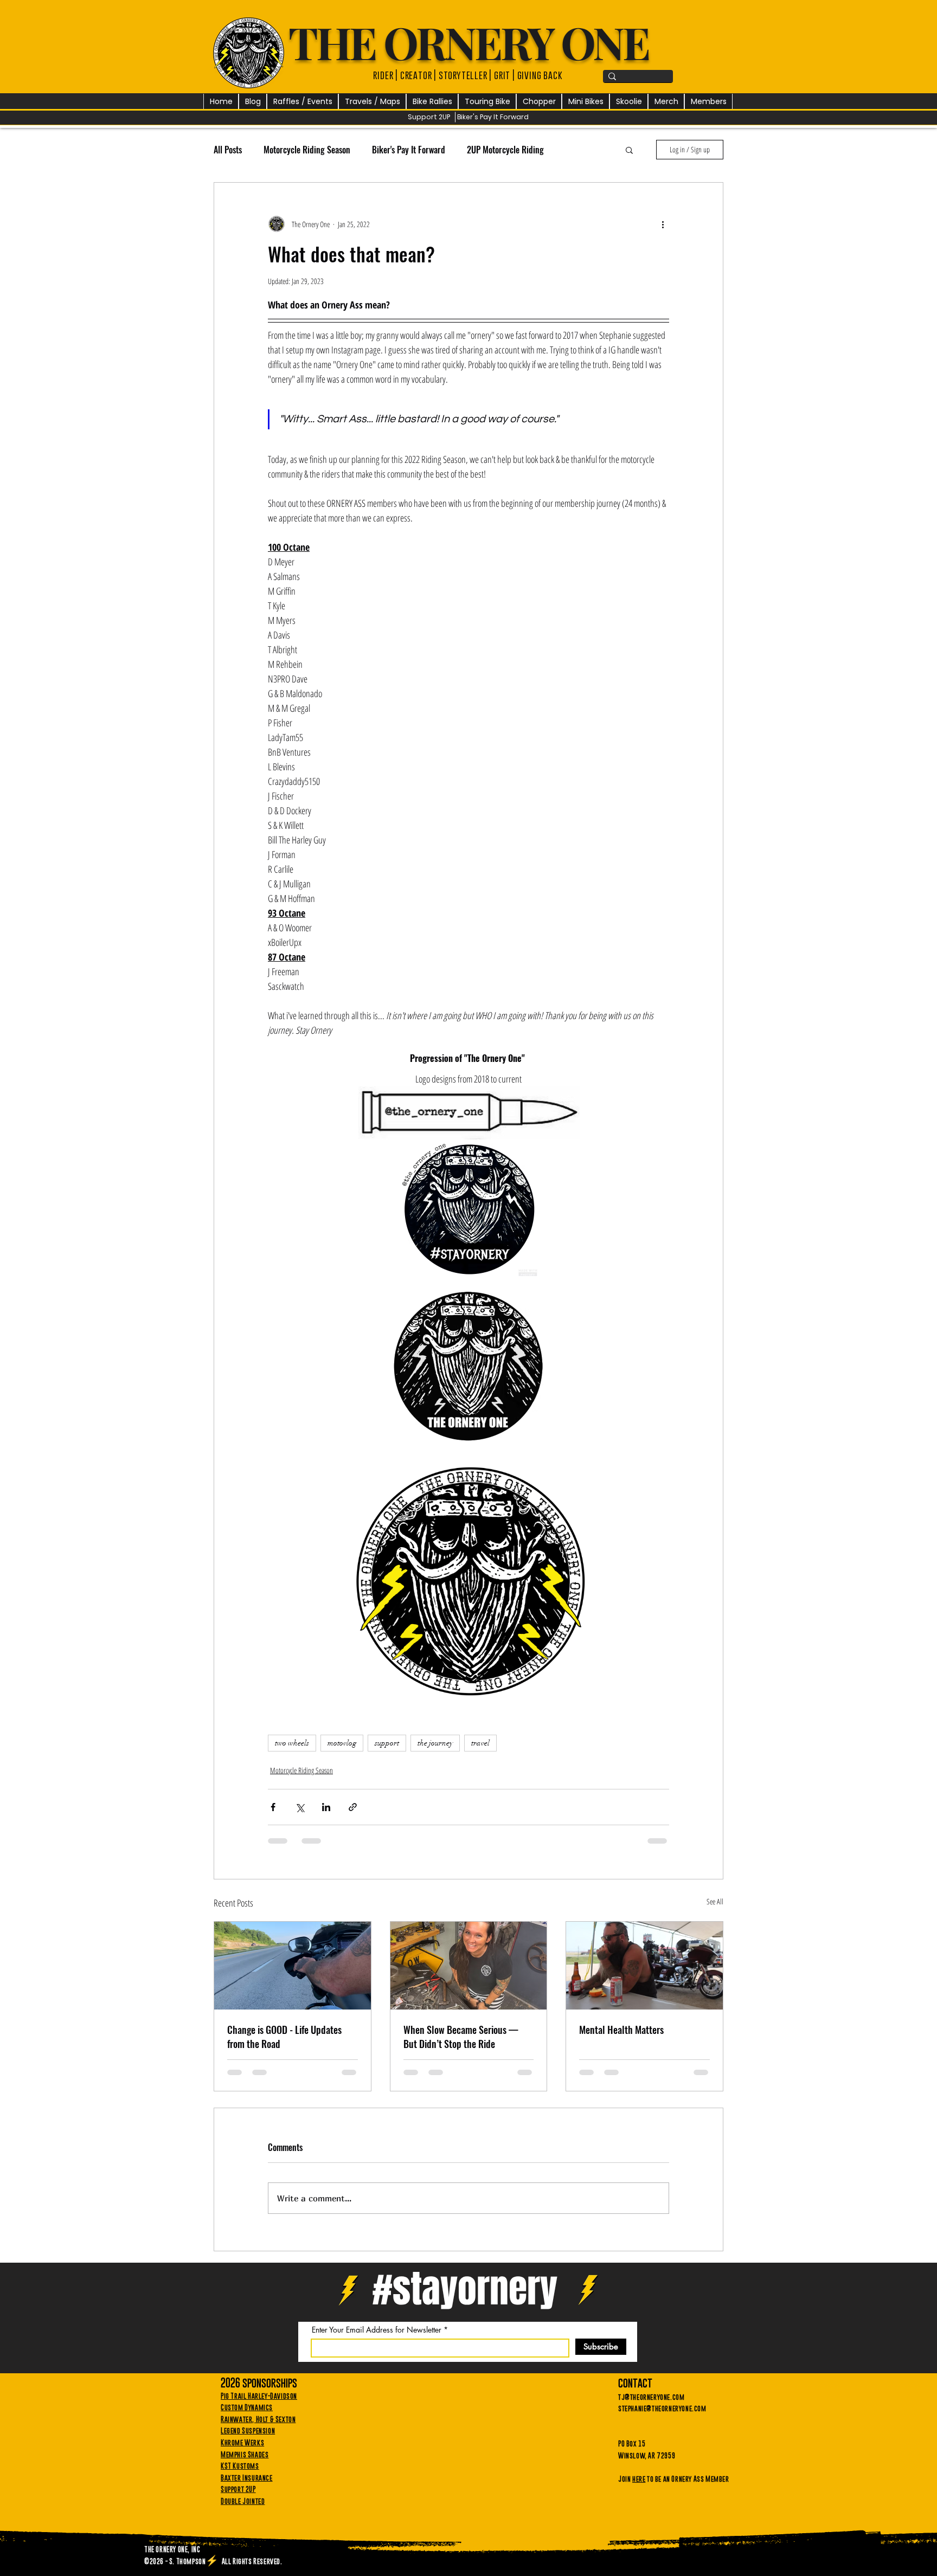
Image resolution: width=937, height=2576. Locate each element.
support (387, 1751)
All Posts (228, 150)
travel (480, 1751)
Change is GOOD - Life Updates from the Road (284, 2044)
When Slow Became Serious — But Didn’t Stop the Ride (461, 2044)
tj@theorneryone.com (651, 2413)
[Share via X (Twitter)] (300, 1815)
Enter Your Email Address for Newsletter (377, 2346)
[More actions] (663, 224)
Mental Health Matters (621, 2037)
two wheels (292, 1751)
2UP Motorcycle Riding (505, 150)
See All (715, 1909)
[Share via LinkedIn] (326, 1815)
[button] (303, 102)
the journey (435, 1751)
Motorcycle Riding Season (307, 150)
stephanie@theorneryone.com (662, 2424)
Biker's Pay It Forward (409, 150)
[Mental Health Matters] (644, 1973)
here (639, 2495)
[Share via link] (353, 1815)
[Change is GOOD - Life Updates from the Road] (293, 1973)
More (574, 150)
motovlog (342, 1751)
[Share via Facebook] (273, 1815)
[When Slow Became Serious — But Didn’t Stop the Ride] (469, 1973)
